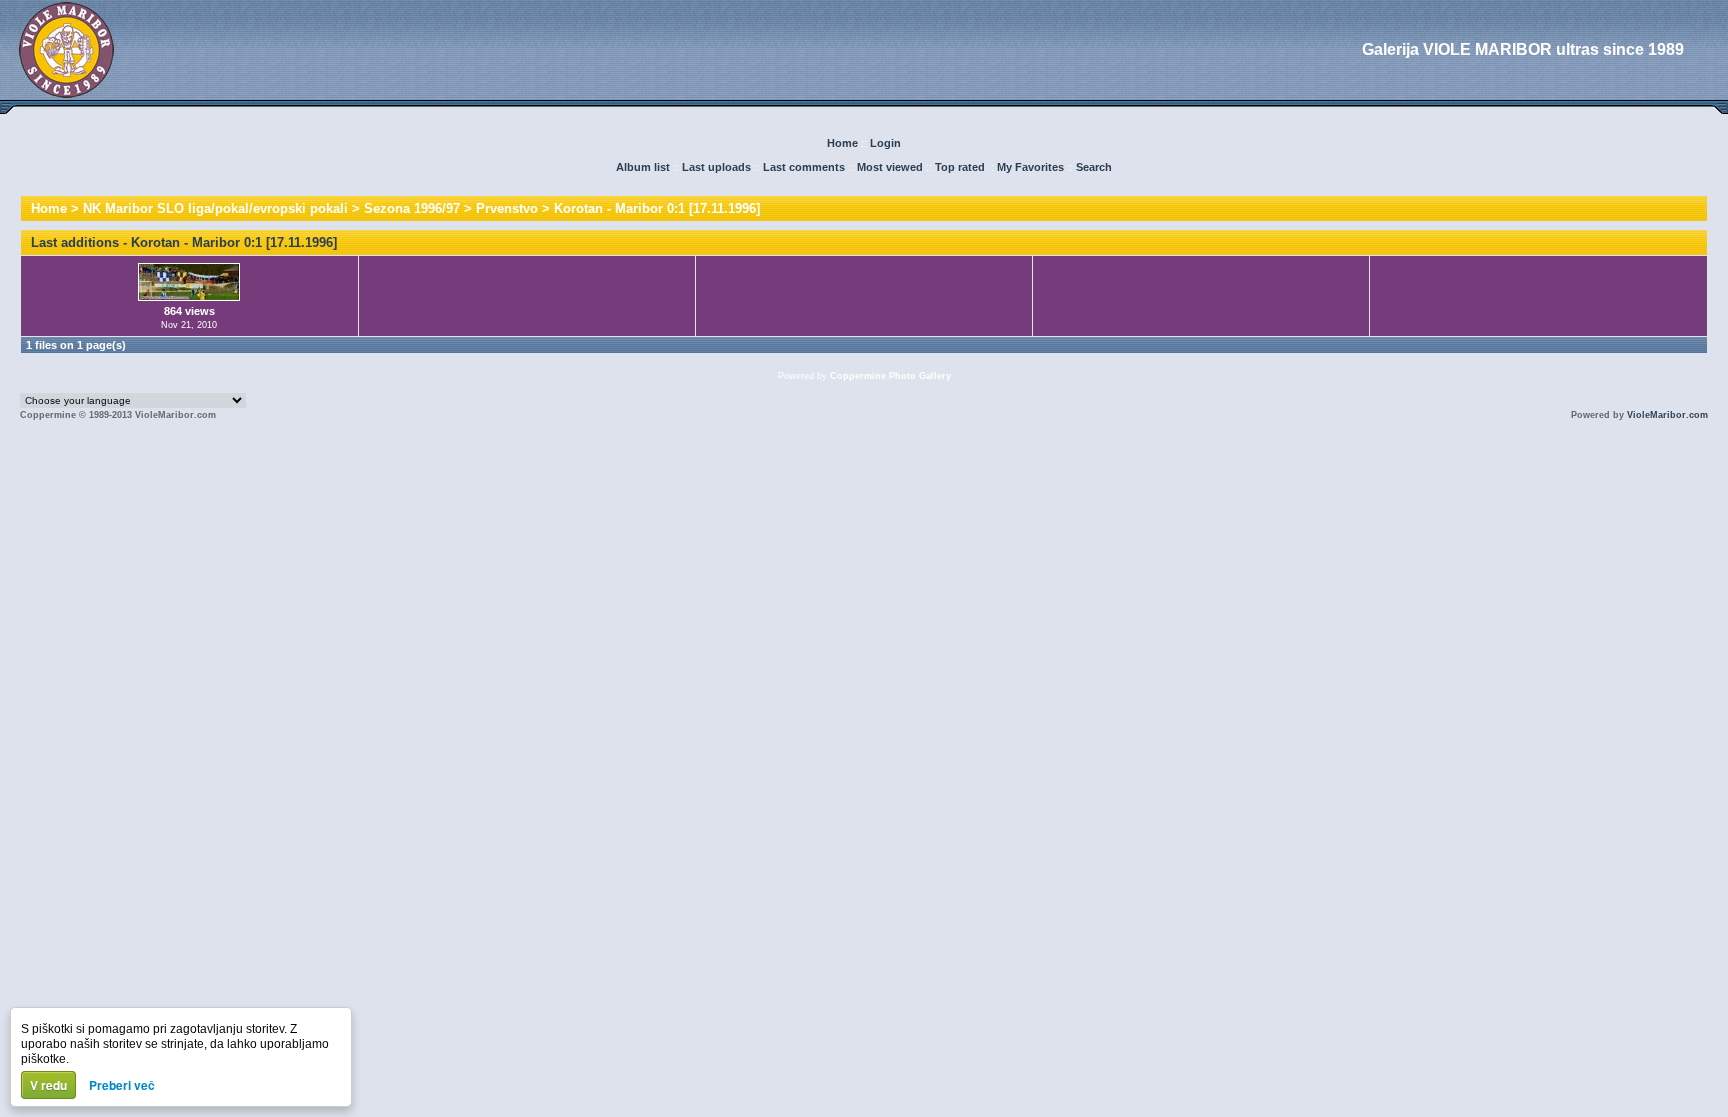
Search (1094, 167)
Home (842, 143)
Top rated (960, 167)
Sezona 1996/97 (412, 208)
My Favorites (1030, 167)
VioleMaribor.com (1667, 415)
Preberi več (122, 1085)
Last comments (804, 167)
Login (885, 143)
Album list (643, 167)
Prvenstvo (507, 208)
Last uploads (716, 167)
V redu (48, 1085)
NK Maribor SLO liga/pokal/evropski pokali (215, 208)
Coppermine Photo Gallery (890, 376)
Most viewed (890, 167)
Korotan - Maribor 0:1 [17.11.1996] (657, 208)
